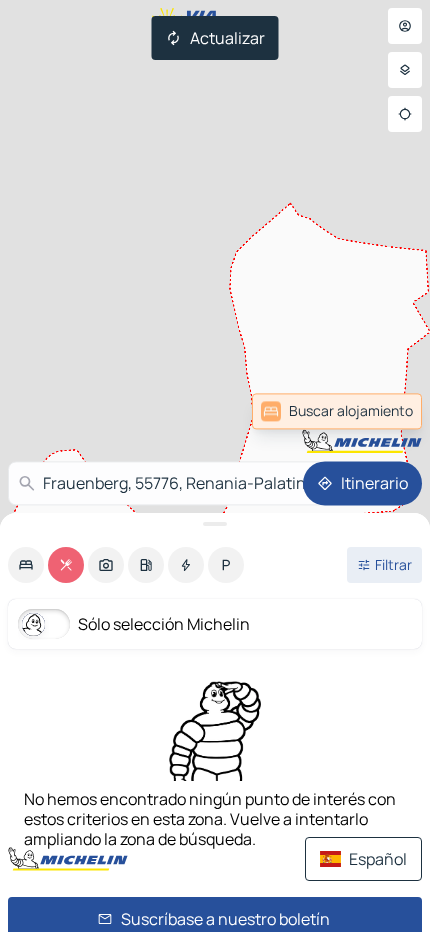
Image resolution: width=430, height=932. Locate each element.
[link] (374, 411)
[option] (26, 565)
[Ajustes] (405, 70)
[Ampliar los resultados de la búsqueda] (215, 524)
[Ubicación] (405, 114)
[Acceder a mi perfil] (405, 26)
